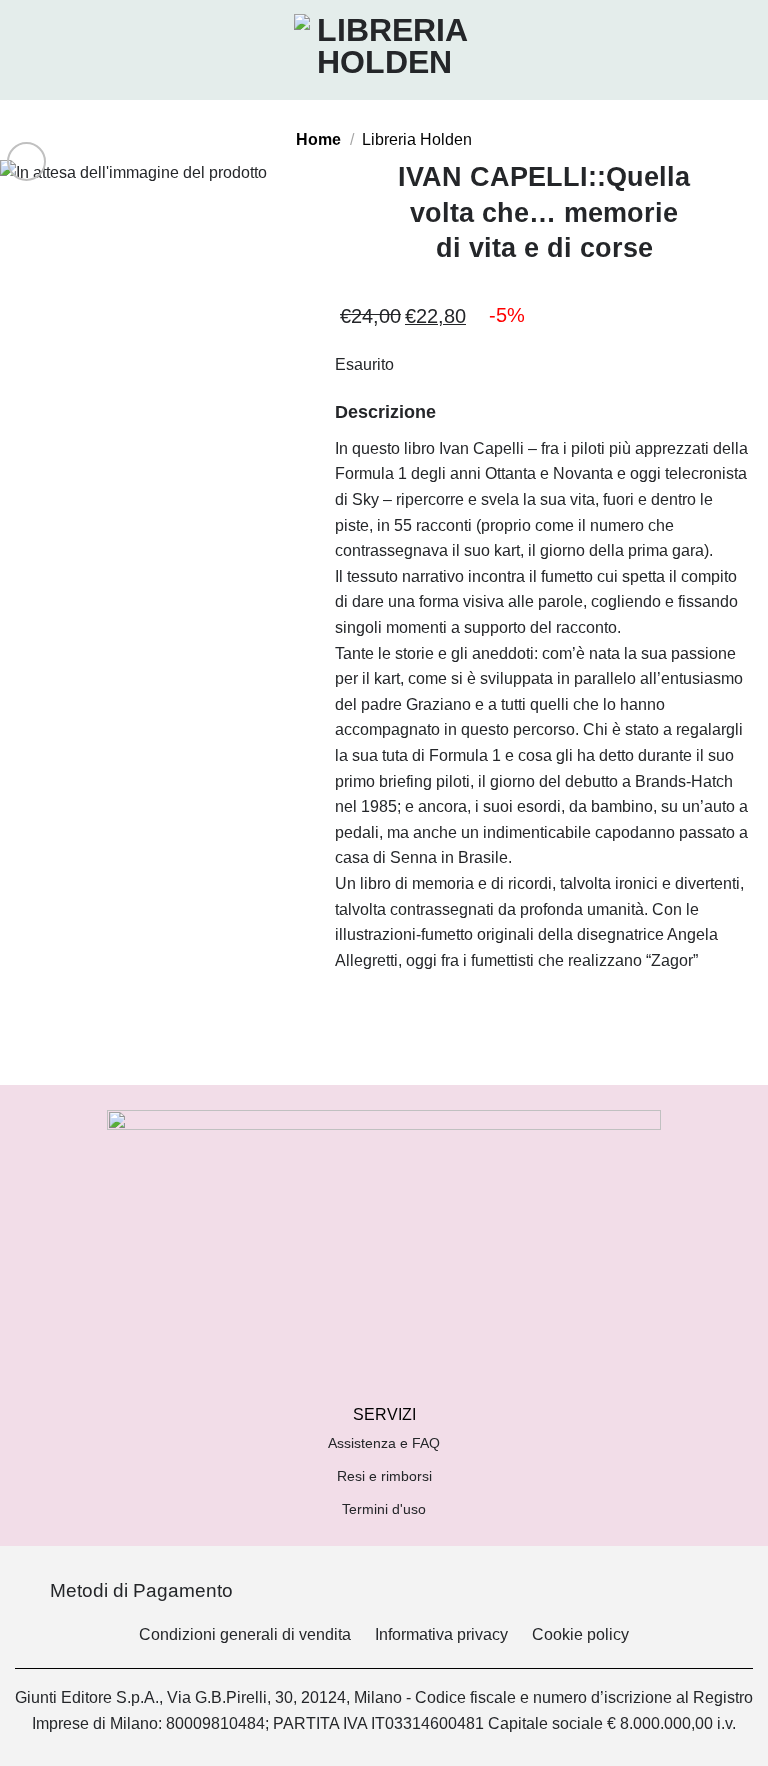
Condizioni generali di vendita (245, 1634)
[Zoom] (26, 161)
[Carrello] (743, 50)
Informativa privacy (441, 1634)
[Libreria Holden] (384, 50)
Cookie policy (580, 1634)
